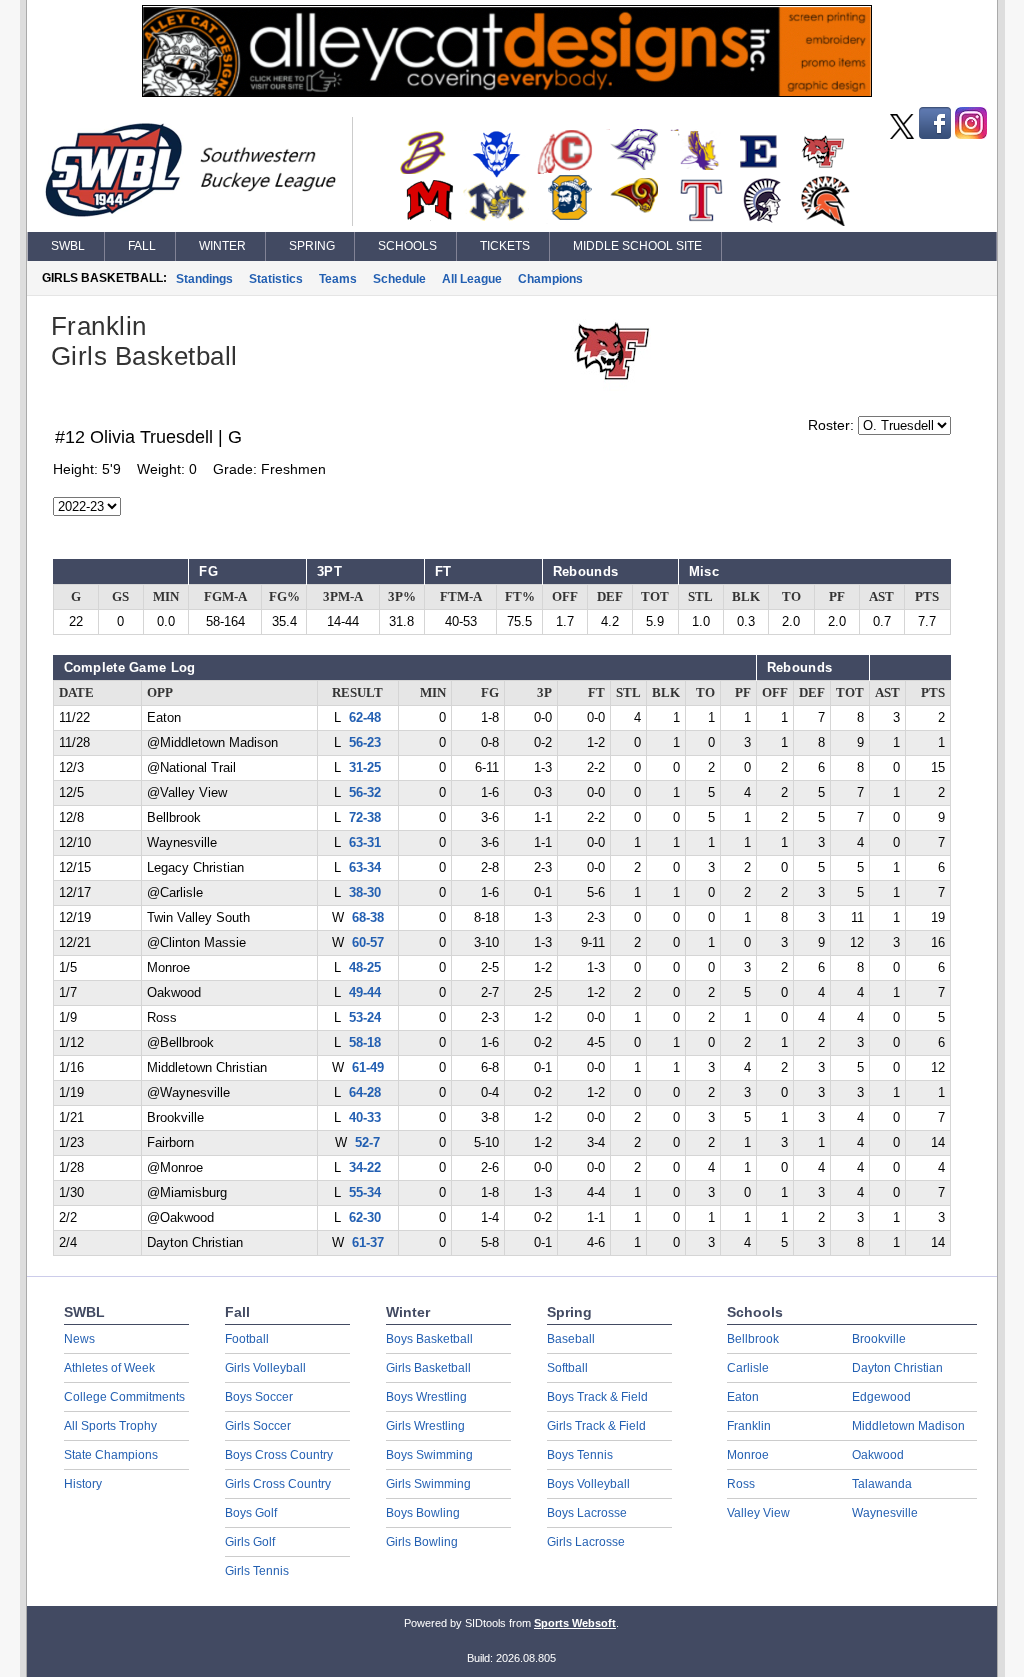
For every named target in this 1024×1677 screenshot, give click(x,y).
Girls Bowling (422, 1542)
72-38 (365, 818)
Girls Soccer (258, 1426)
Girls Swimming (428, 1484)
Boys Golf (251, 1513)
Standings (204, 279)
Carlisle (748, 1368)
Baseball (571, 1339)
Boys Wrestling (426, 1397)
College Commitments (124, 1397)
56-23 (365, 743)
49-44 (365, 993)
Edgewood (881, 1397)
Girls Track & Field (596, 1426)
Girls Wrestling (425, 1426)
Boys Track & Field (597, 1397)
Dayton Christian (897, 1368)
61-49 (368, 1068)
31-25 (365, 768)
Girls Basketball (428, 1368)
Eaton (743, 1397)
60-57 (368, 943)
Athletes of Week (109, 1368)
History (83, 1484)
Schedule (399, 279)
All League (472, 279)
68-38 (368, 918)
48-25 (365, 968)
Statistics (276, 279)
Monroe (748, 1455)
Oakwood (878, 1455)
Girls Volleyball (265, 1368)
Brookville (879, 1339)
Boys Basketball (429, 1339)
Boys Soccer (259, 1397)
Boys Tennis (580, 1455)
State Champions (111, 1455)
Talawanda (882, 1484)
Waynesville (885, 1513)
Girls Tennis (257, 1571)
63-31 (365, 843)
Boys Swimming (429, 1455)
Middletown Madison (908, 1426)
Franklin (749, 1426)
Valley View (758, 1513)
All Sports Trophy (110, 1426)
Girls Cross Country (278, 1484)
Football (247, 1339)
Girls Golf (250, 1542)
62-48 (365, 718)
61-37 (368, 1243)
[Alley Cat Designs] (507, 92)
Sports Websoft (575, 1623)
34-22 (365, 1168)
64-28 (365, 1093)
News (79, 1339)
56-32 (365, 793)
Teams (338, 279)
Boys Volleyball (588, 1484)
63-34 (365, 868)
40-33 (365, 1118)
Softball (567, 1368)
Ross (741, 1484)
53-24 (365, 1018)
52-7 (367, 1143)
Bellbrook (753, 1339)
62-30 (365, 1218)
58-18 (365, 1043)
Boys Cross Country (279, 1455)
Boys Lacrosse (587, 1513)
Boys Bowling (423, 1513)
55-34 (365, 1193)
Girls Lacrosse (586, 1542)
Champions (550, 279)
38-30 (365, 893)
